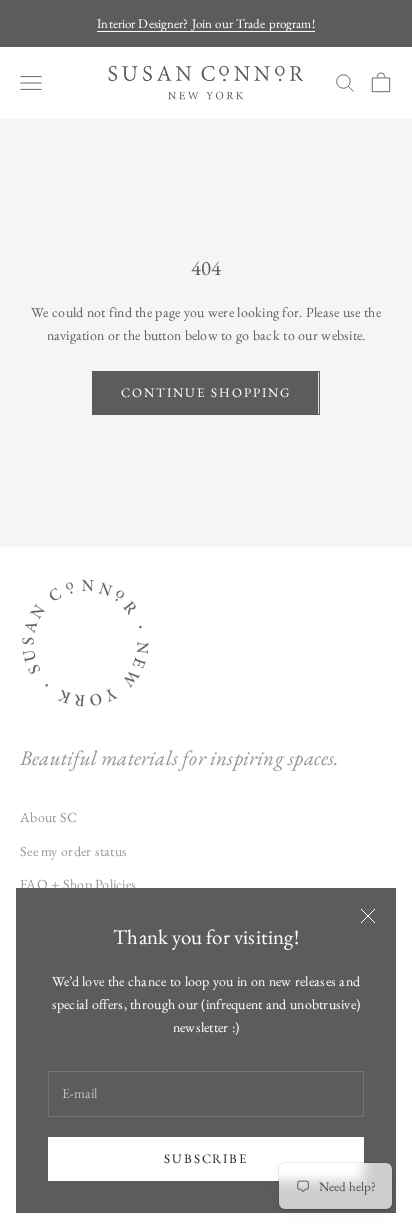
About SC (48, 817)
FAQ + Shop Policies (78, 884)
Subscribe (206, 1158)
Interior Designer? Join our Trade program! (205, 23)
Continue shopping (205, 392)
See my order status (73, 851)
